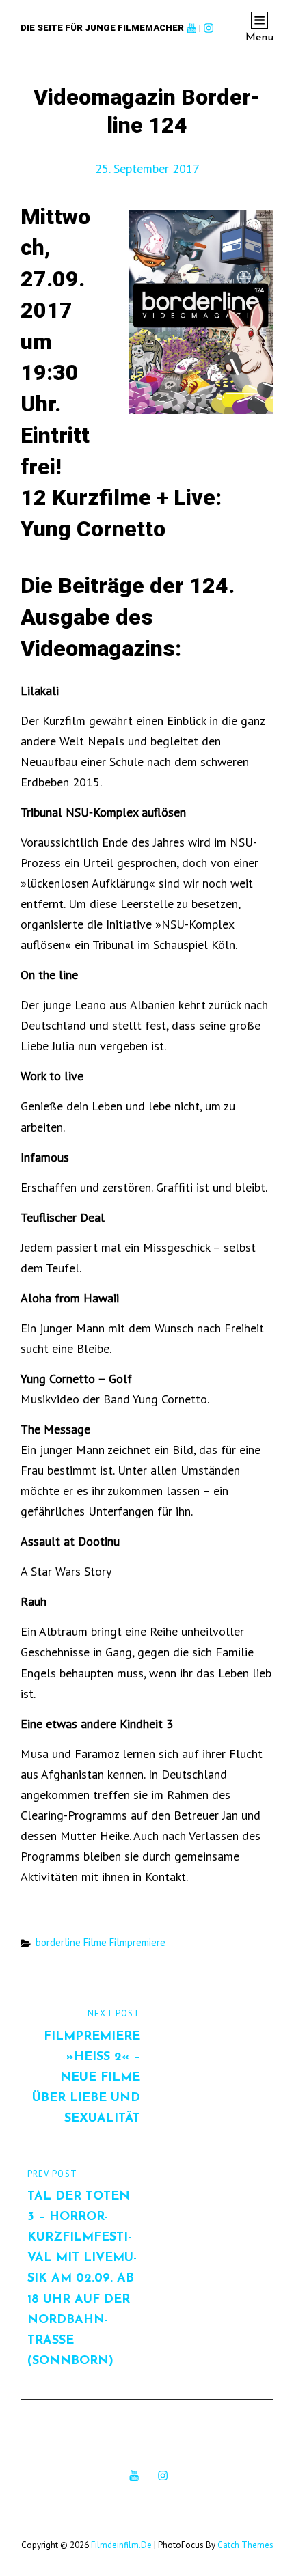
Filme (95, 1942)
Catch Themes (245, 2545)
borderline (58, 1942)
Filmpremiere (137, 1942)
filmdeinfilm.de (121, 2545)
